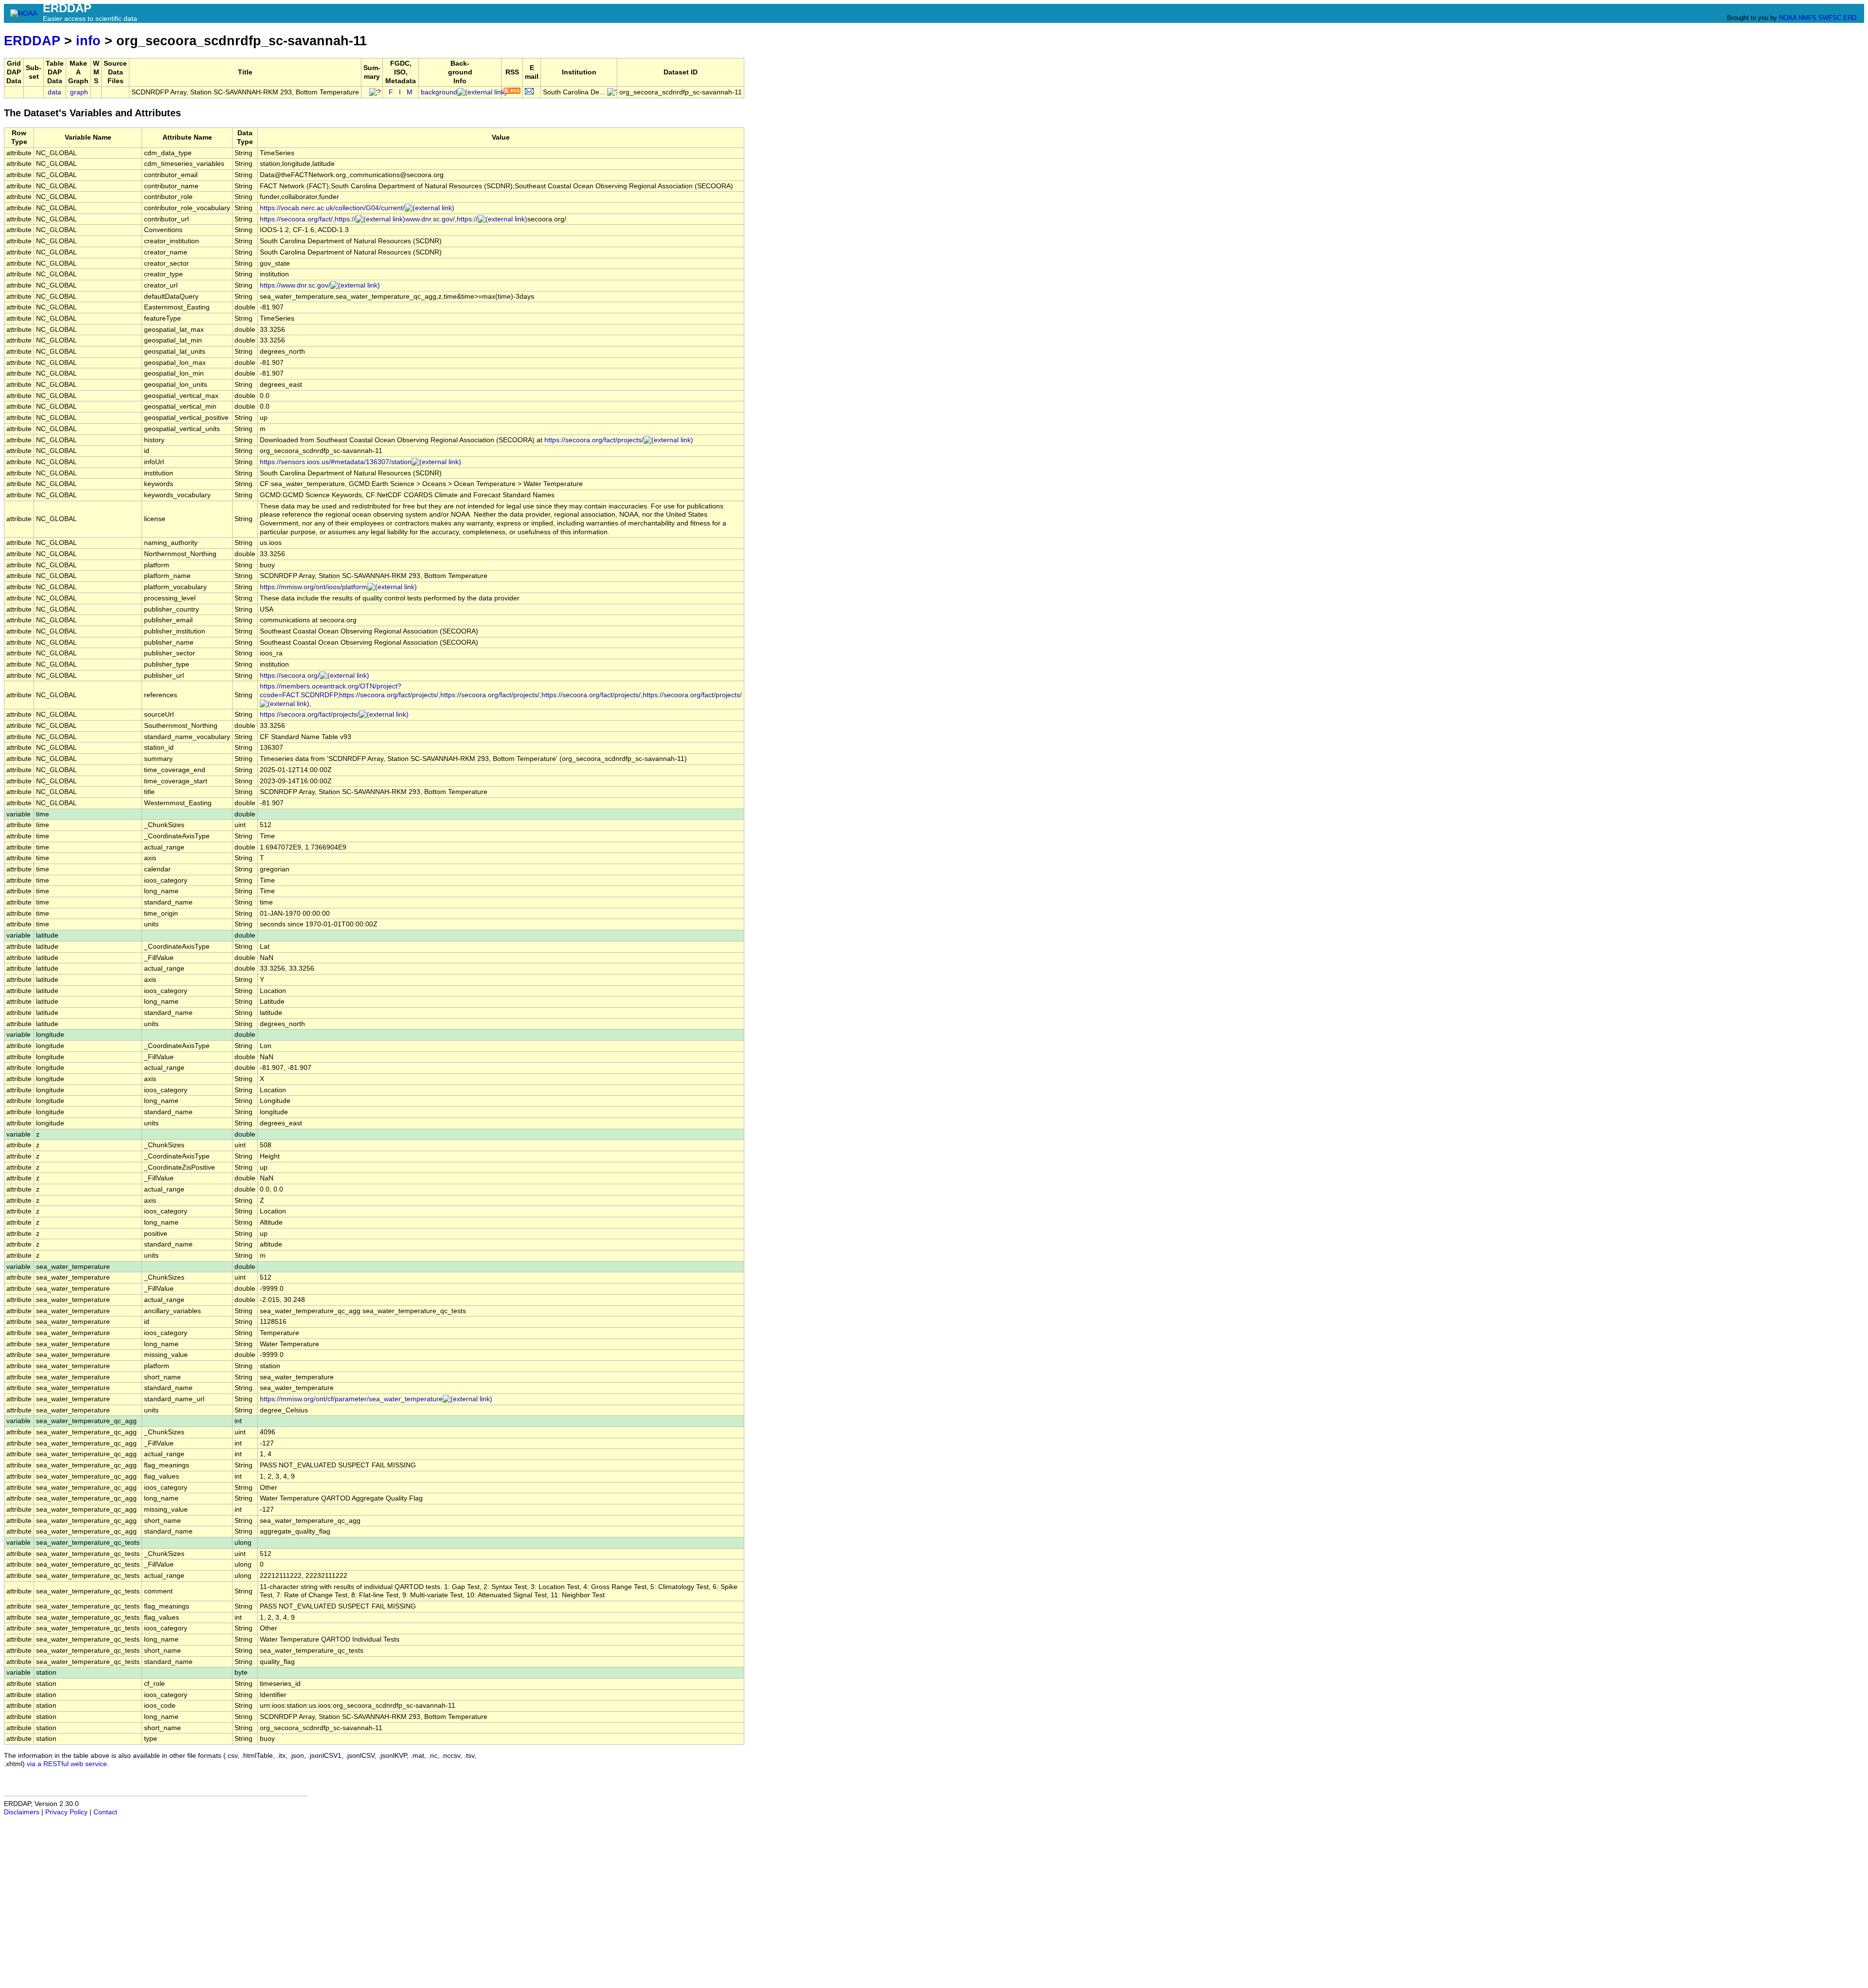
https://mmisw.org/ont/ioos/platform (314, 587)
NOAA (1788, 18)
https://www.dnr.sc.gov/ (295, 285)
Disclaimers (22, 1812)
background (439, 92)
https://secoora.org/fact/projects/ (594, 440)
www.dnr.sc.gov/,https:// (441, 219)
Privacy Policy (66, 1812)
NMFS (1807, 18)
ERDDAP (32, 41)
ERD (1850, 18)
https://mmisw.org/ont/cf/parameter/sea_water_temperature (351, 1399)
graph (79, 92)
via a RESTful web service (67, 1764)
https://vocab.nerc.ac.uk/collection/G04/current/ (332, 208)
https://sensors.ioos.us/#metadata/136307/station (336, 462)
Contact (105, 1812)
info (88, 41)
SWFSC (1830, 18)
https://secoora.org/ (290, 676)
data (54, 92)
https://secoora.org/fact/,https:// (308, 219)
